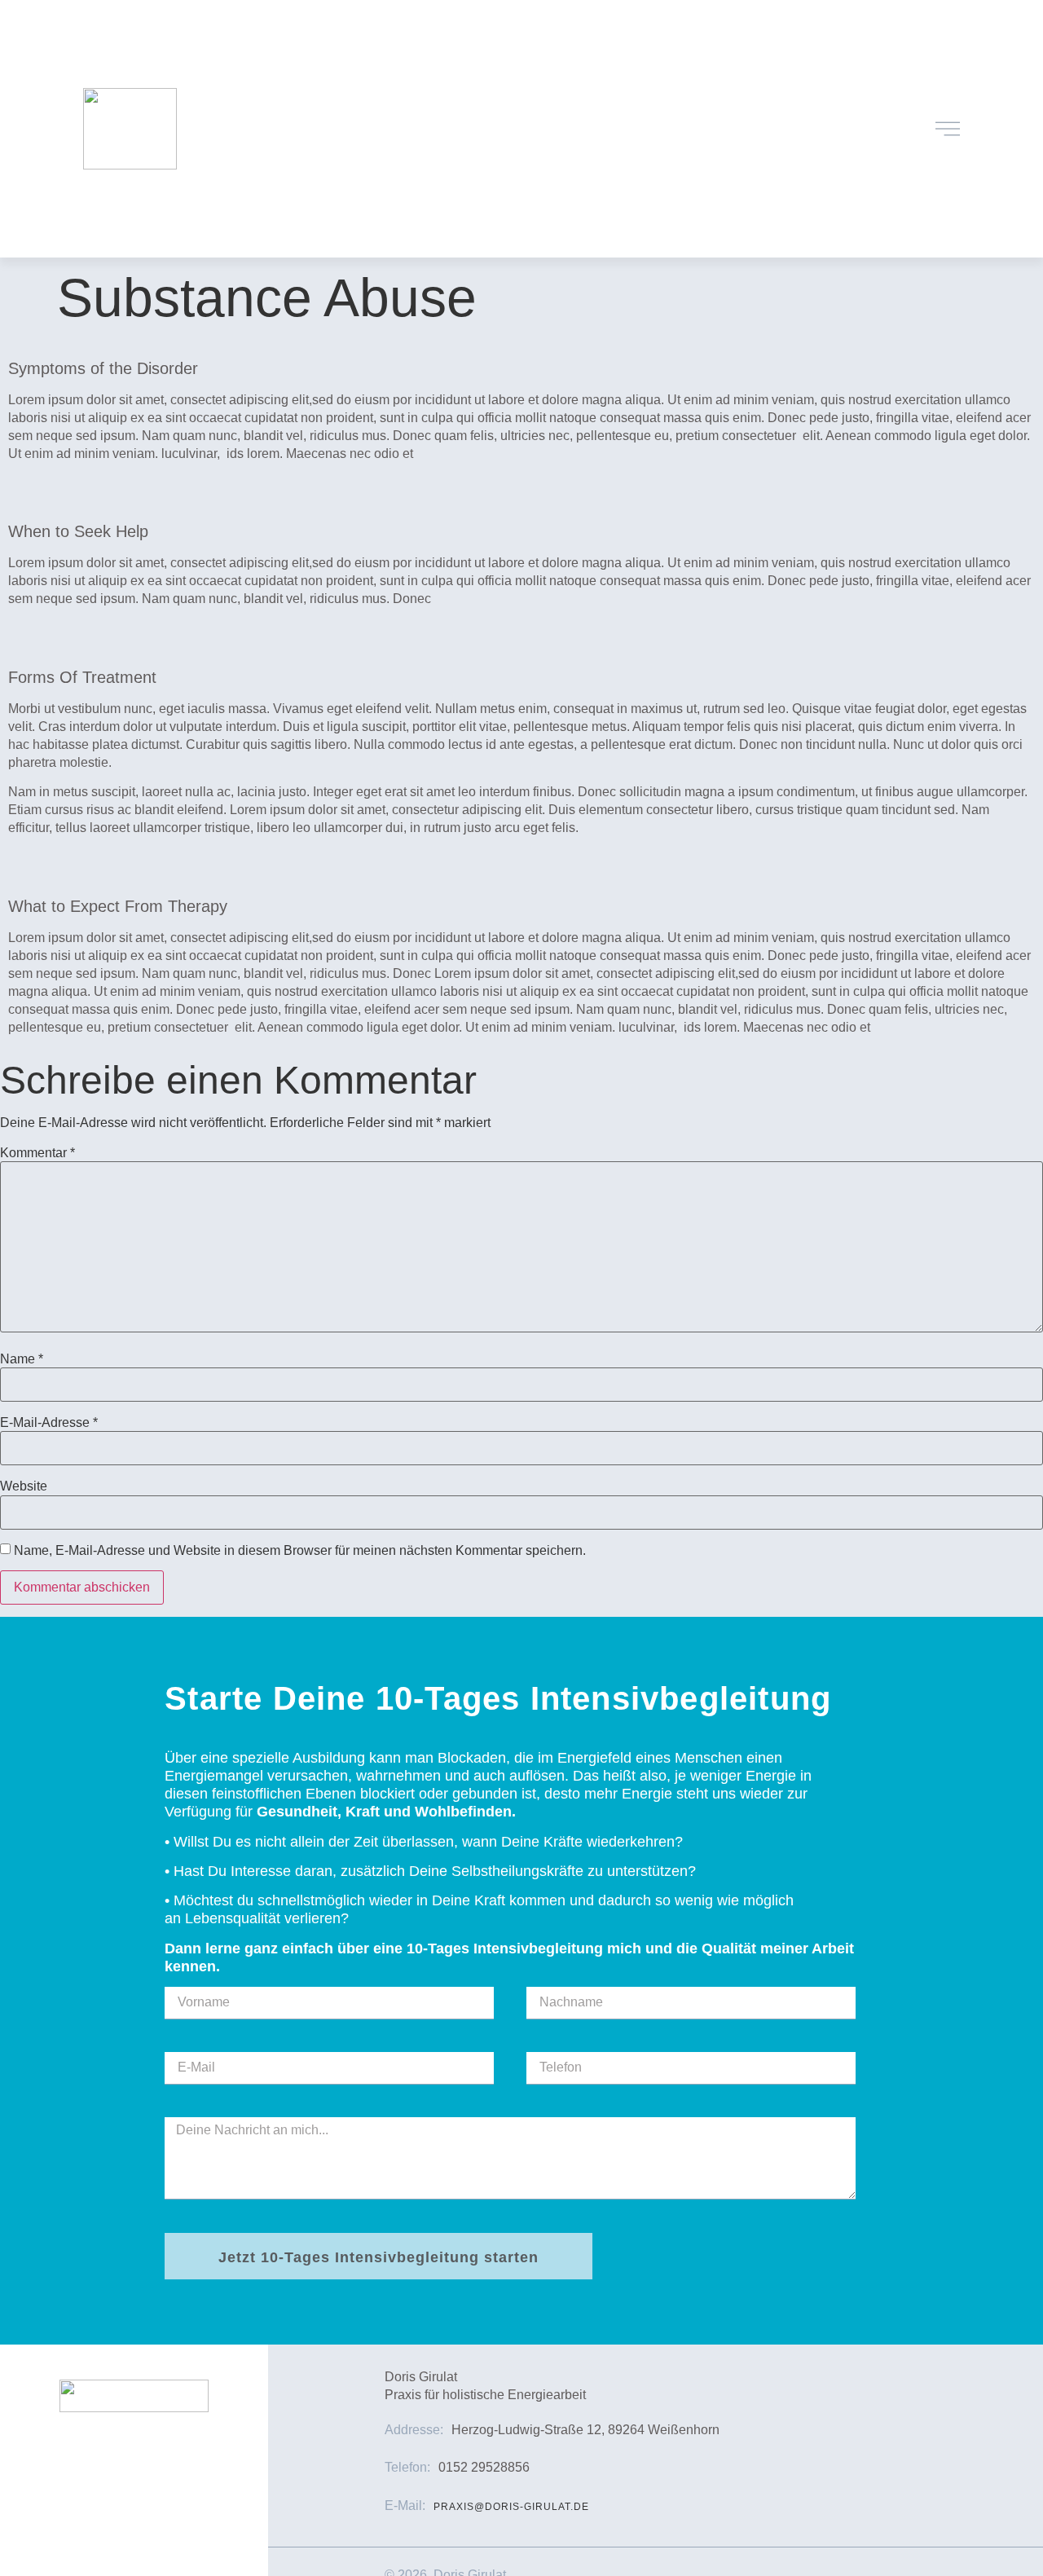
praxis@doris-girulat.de (511, 2507)
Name (22, 1359)
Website (24, 1486)
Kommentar (37, 1153)
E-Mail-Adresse (49, 1423)
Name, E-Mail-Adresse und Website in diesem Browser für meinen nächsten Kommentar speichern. (300, 1551)
